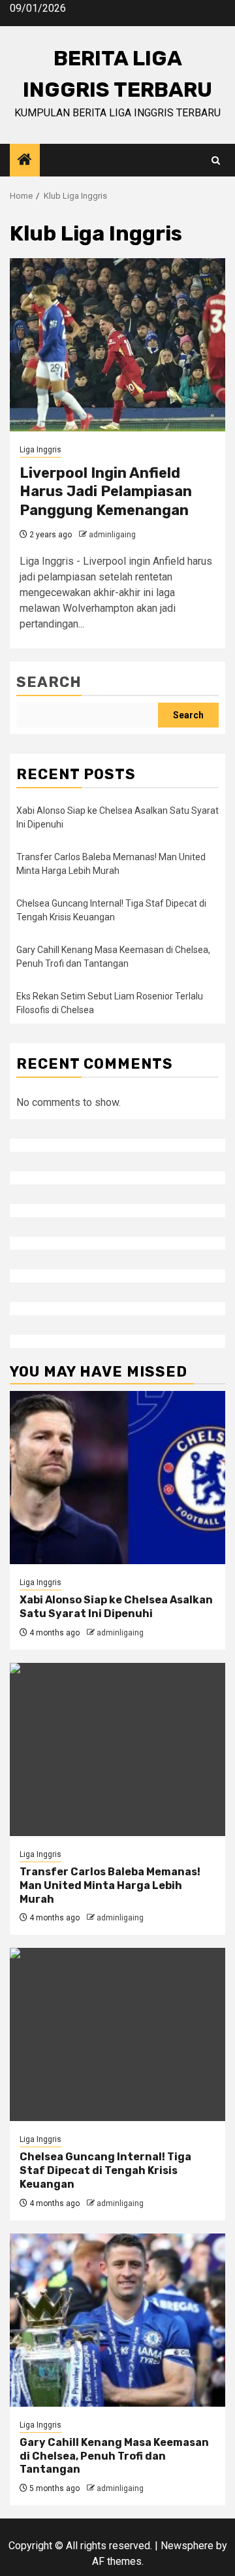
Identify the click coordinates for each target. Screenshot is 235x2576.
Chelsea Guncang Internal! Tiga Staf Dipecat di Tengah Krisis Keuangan (105, 2170)
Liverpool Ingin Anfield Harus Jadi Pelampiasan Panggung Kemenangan (106, 492)
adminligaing (112, 535)
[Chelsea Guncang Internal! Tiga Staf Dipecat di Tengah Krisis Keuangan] (117, 2034)
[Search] (216, 160)
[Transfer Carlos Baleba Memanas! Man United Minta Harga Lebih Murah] (117, 1749)
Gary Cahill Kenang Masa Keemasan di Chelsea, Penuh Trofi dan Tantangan (114, 2456)
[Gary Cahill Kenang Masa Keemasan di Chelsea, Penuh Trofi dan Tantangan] (117, 2320)
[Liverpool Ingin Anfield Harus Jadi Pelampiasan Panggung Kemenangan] (117, 345)
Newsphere (187, 2546)
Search (49, 682)
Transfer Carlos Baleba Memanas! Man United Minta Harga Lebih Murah (110, 1885)
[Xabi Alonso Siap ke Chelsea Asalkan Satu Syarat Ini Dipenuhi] (117, 1478)
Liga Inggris (40, 450)
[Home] (25, 161)
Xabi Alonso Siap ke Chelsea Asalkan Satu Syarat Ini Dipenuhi (116, 1607)
